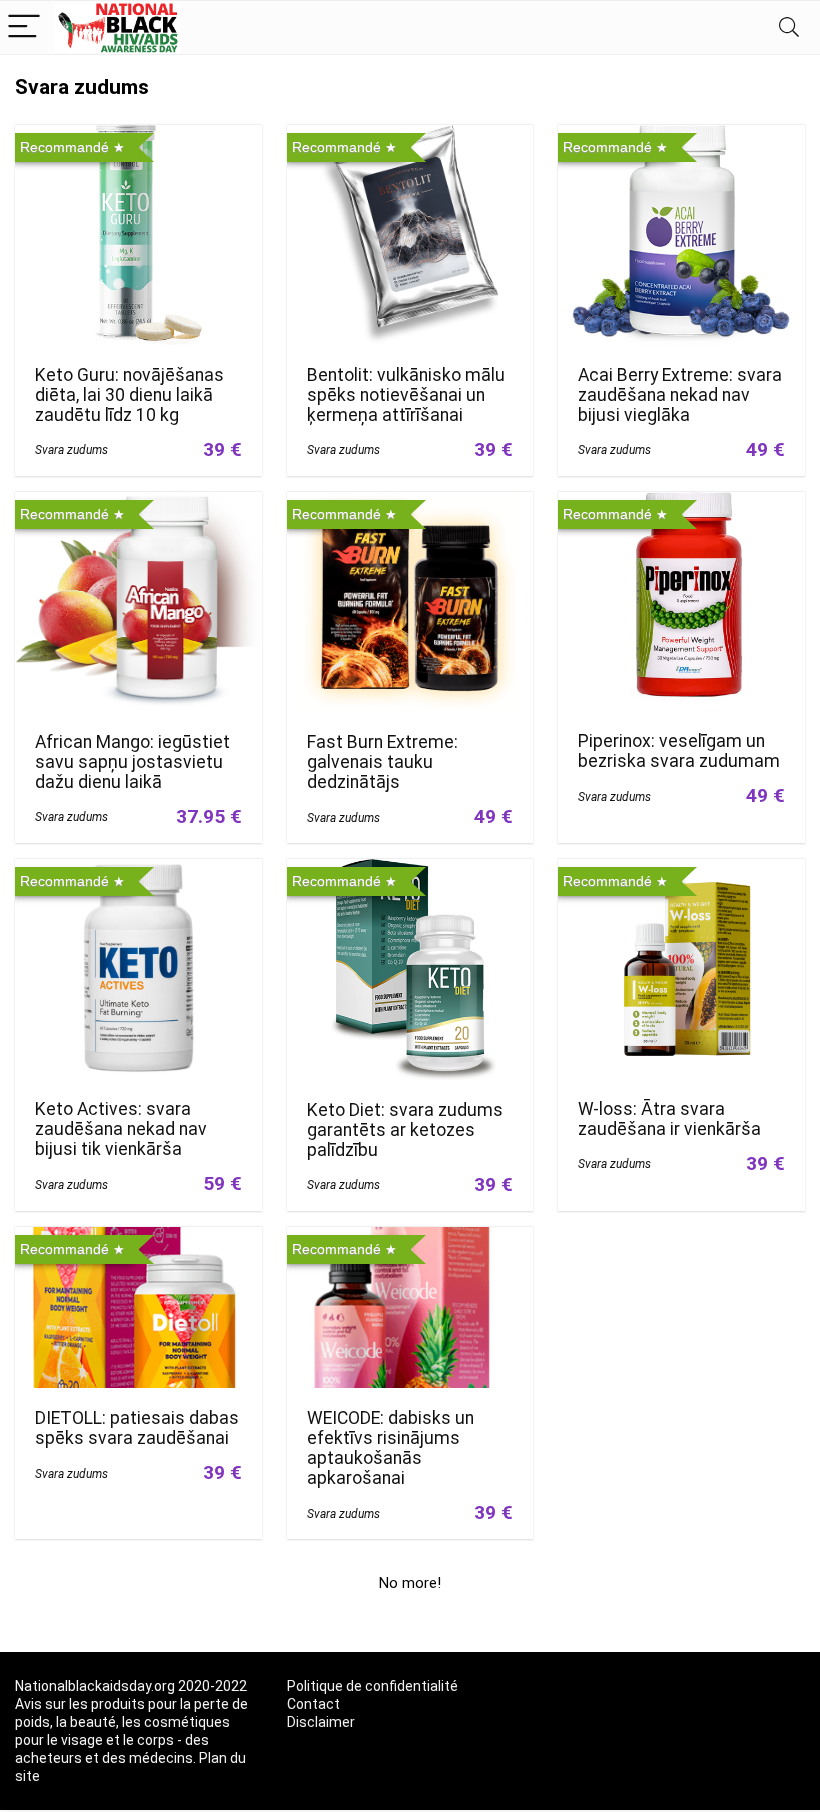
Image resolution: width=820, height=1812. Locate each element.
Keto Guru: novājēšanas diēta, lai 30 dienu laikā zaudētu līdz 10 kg (129, 395)
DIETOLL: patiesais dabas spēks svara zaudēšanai (137, 1428)
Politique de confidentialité (372, 1686)
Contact (313, 1704)
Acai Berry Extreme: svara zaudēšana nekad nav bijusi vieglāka (680, 395)
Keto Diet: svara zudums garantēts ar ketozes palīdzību (405, 1130)
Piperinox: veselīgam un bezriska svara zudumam (679, 751)
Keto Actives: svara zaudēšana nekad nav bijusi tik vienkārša (121, 1129)
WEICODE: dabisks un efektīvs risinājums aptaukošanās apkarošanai (390, 1448)
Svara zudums (71, 450)
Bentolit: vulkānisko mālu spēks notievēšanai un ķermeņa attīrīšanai (406, 395)
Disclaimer (321, 1722)
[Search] (789, 27)
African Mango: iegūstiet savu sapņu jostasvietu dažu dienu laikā (132, 762)
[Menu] (24, 27)
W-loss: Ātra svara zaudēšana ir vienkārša (669, 1119)
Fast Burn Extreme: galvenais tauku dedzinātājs (382, 762)
